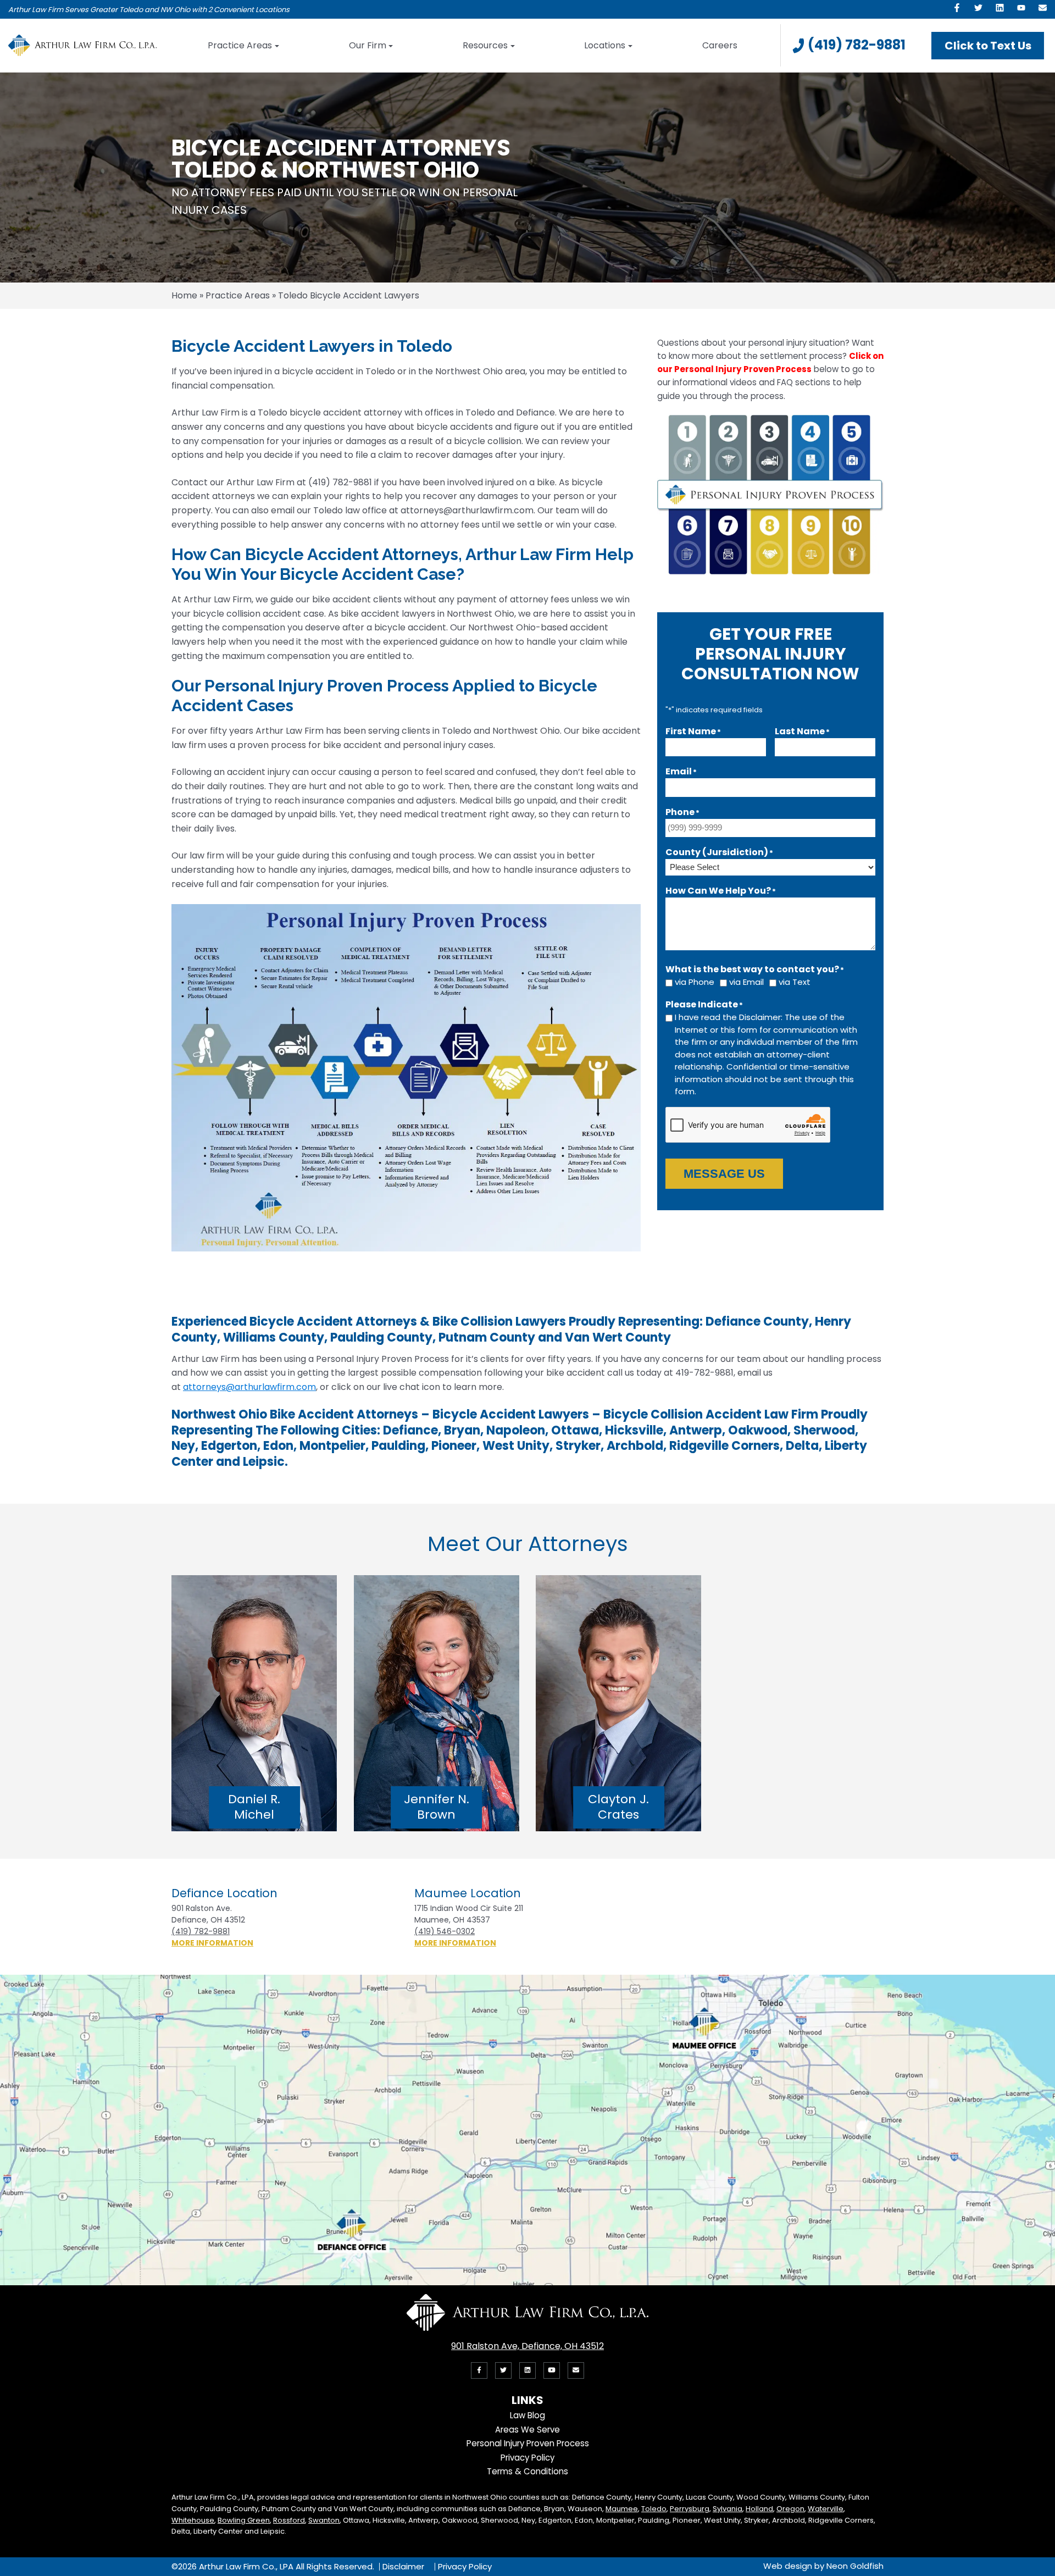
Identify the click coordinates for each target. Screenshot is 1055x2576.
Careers (720, 45)
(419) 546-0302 (445, 1931)
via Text (795, 982)
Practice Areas (240, 45)
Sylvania (728, 2509)
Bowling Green (244, 2520)
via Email (746, 982)
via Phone (695, 982)
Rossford (289, 2520)
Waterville (826, 2509)
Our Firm (368, 45)
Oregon (790, 2509)
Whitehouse (193, 2520)
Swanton (324, 2520)
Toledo (654, 2509)
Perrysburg (690, 2509)
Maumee (622, 2509)
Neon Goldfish (855, 2566)
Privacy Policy (527, 2458)
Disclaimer (403, 2567)
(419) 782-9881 (857, 45)
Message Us (724, 1174)
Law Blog (527, 2415)
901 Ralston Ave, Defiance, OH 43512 (527, 2346)
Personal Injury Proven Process (528, 2443)
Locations (605, 45)
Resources (485, 45)
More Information (212, 1943)
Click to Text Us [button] (988, 46)
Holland (759, 2509)
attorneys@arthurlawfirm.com (249, 1387)
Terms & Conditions (527, 2471)
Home (184, 295)
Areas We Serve (527, 2430)
